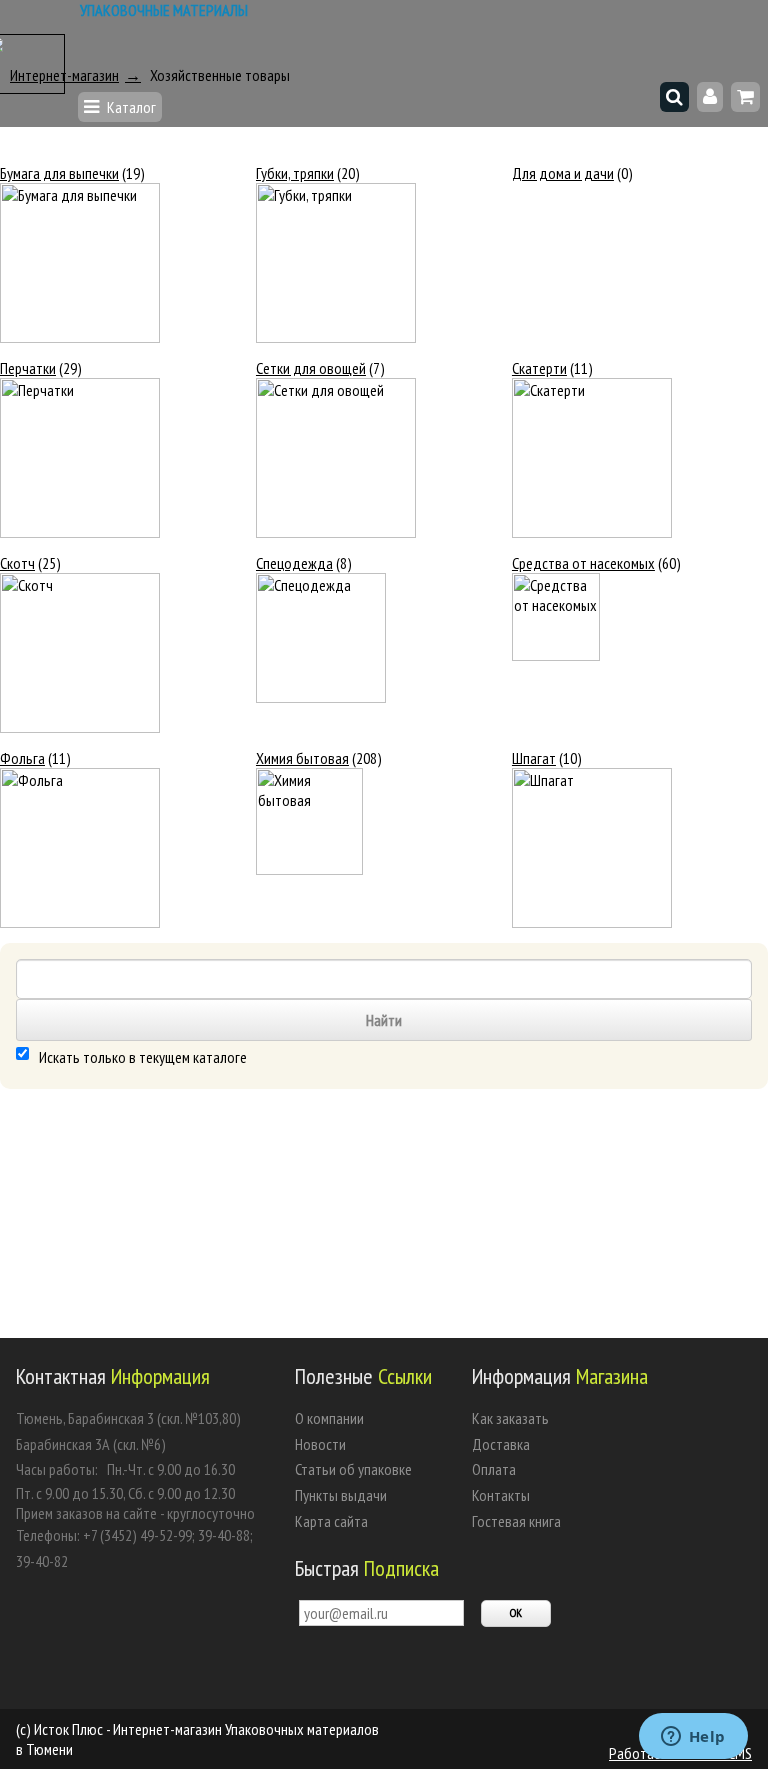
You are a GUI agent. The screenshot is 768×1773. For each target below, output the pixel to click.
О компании (329, 1418)
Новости (320, 1444)
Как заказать (510, 1418)
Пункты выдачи (341, 1495)
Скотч (17, 563)
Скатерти (539, 368)
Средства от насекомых (583, 563)
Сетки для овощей (311, 368)
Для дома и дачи (563, 173)
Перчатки (28, 368)
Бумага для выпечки (59, 173)
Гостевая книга (516, 1521)
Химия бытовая (302, 758)
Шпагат (534, 758)
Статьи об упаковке (353, 1469)
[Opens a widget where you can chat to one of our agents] (693, 1738)
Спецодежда (294, 563)
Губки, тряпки (295, 173)
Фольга (22, 758)
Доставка (501, 1444)
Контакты (501, 1495)
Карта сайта (331, 1521)
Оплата (494, 1469)
